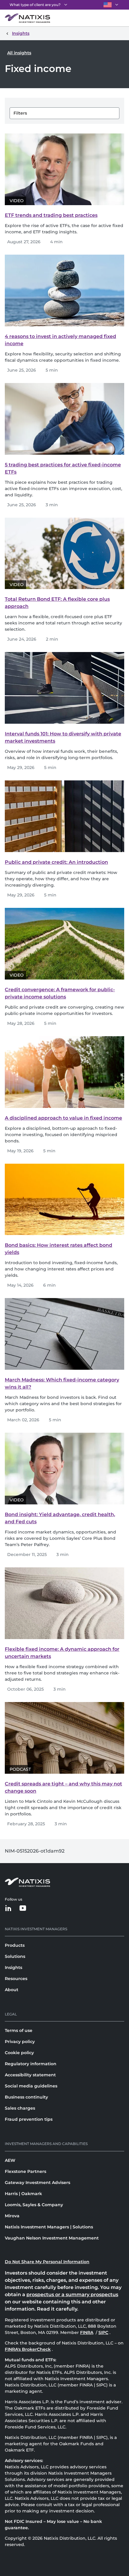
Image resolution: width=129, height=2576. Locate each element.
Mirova (12, 2216)
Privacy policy (20, 2042)
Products (15, 1945)
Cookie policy (19, 2053)
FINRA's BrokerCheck (28, 2349)
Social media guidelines (31, 2086)
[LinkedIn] (8, 1909)
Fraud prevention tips (29, 2119)
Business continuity (26, 2097)
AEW (10, 2160)
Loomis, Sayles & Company (34, 2205)
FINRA (87, 2332)
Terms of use (19, 2030)
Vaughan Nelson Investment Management (52, 2238)
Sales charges (20, 2108)
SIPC (104, 2332)
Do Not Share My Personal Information (47, 2262)
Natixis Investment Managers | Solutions (49, 2227)
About (12, 1990)
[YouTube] (23, 1909)
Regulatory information (31, 2064)
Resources (16, 1979)
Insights (13, 1967)
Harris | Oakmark (23, 2194)
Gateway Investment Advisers (37, 2183)
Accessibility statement (30, 2075)
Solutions (15, 1956)
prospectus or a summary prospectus (72, 2295)
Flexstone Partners (25, 2171)
